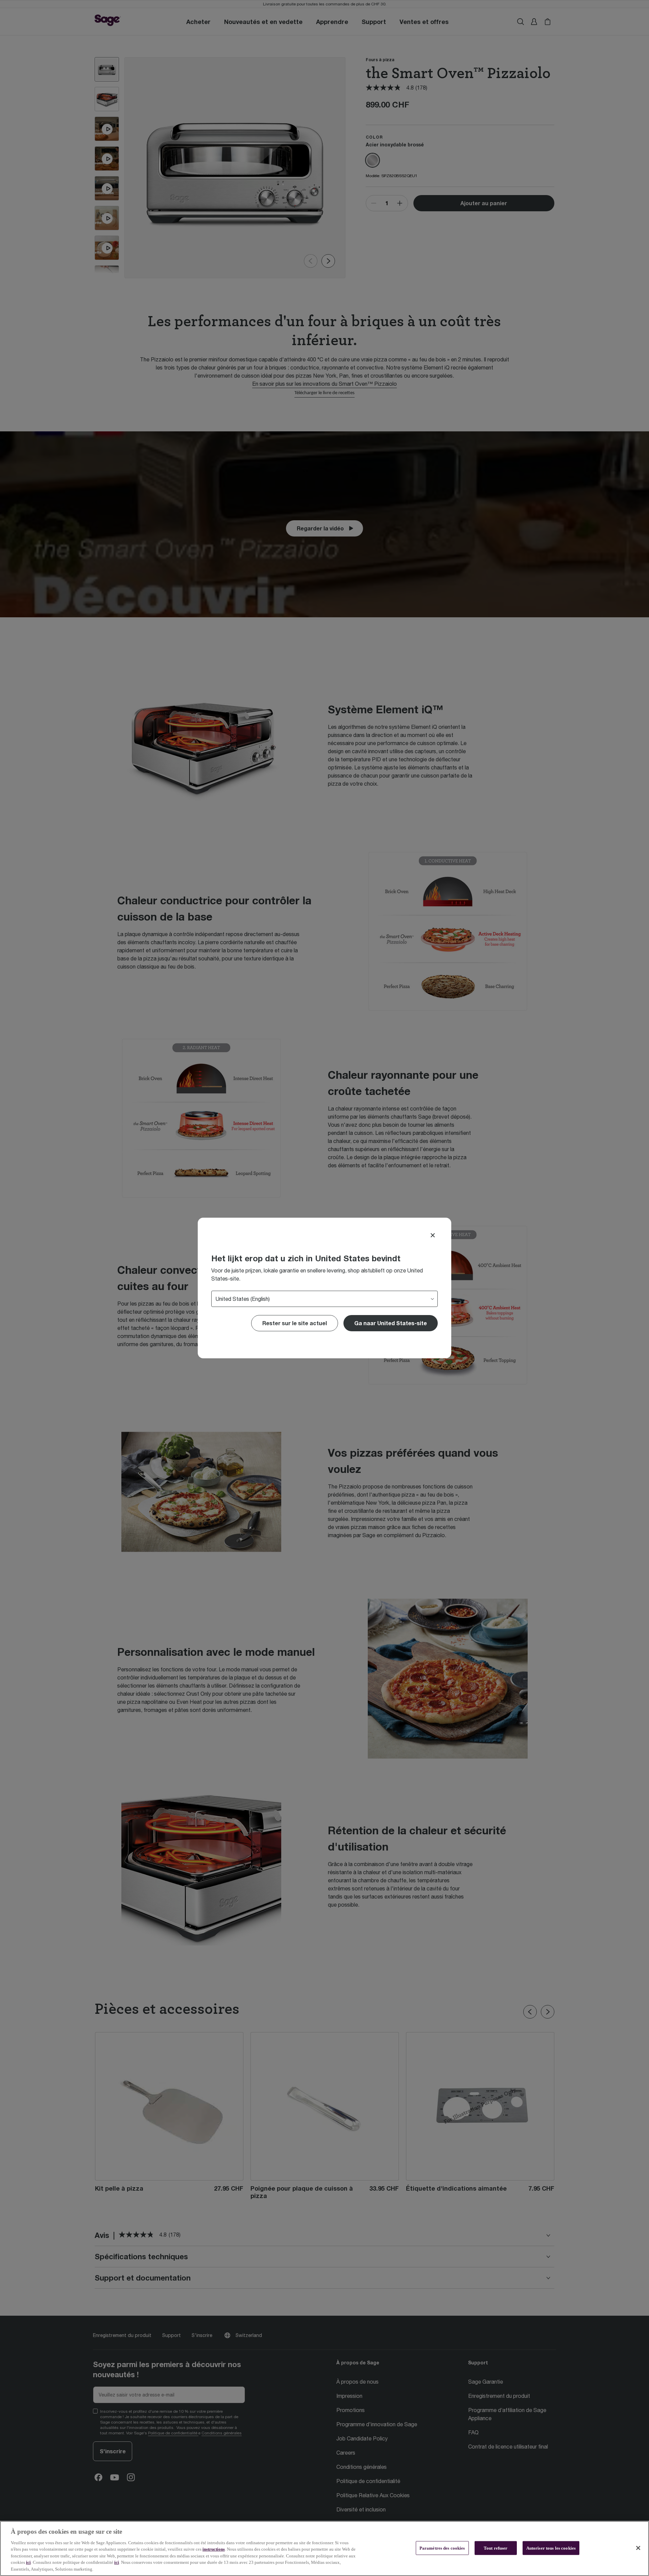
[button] (391, 1323)
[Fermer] (638, 2548)
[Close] (433, 1235)
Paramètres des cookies (442, 2548)
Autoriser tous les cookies (551, 2548)
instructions (214, 2549)
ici (28, 2563)
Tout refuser (496, 2548)
